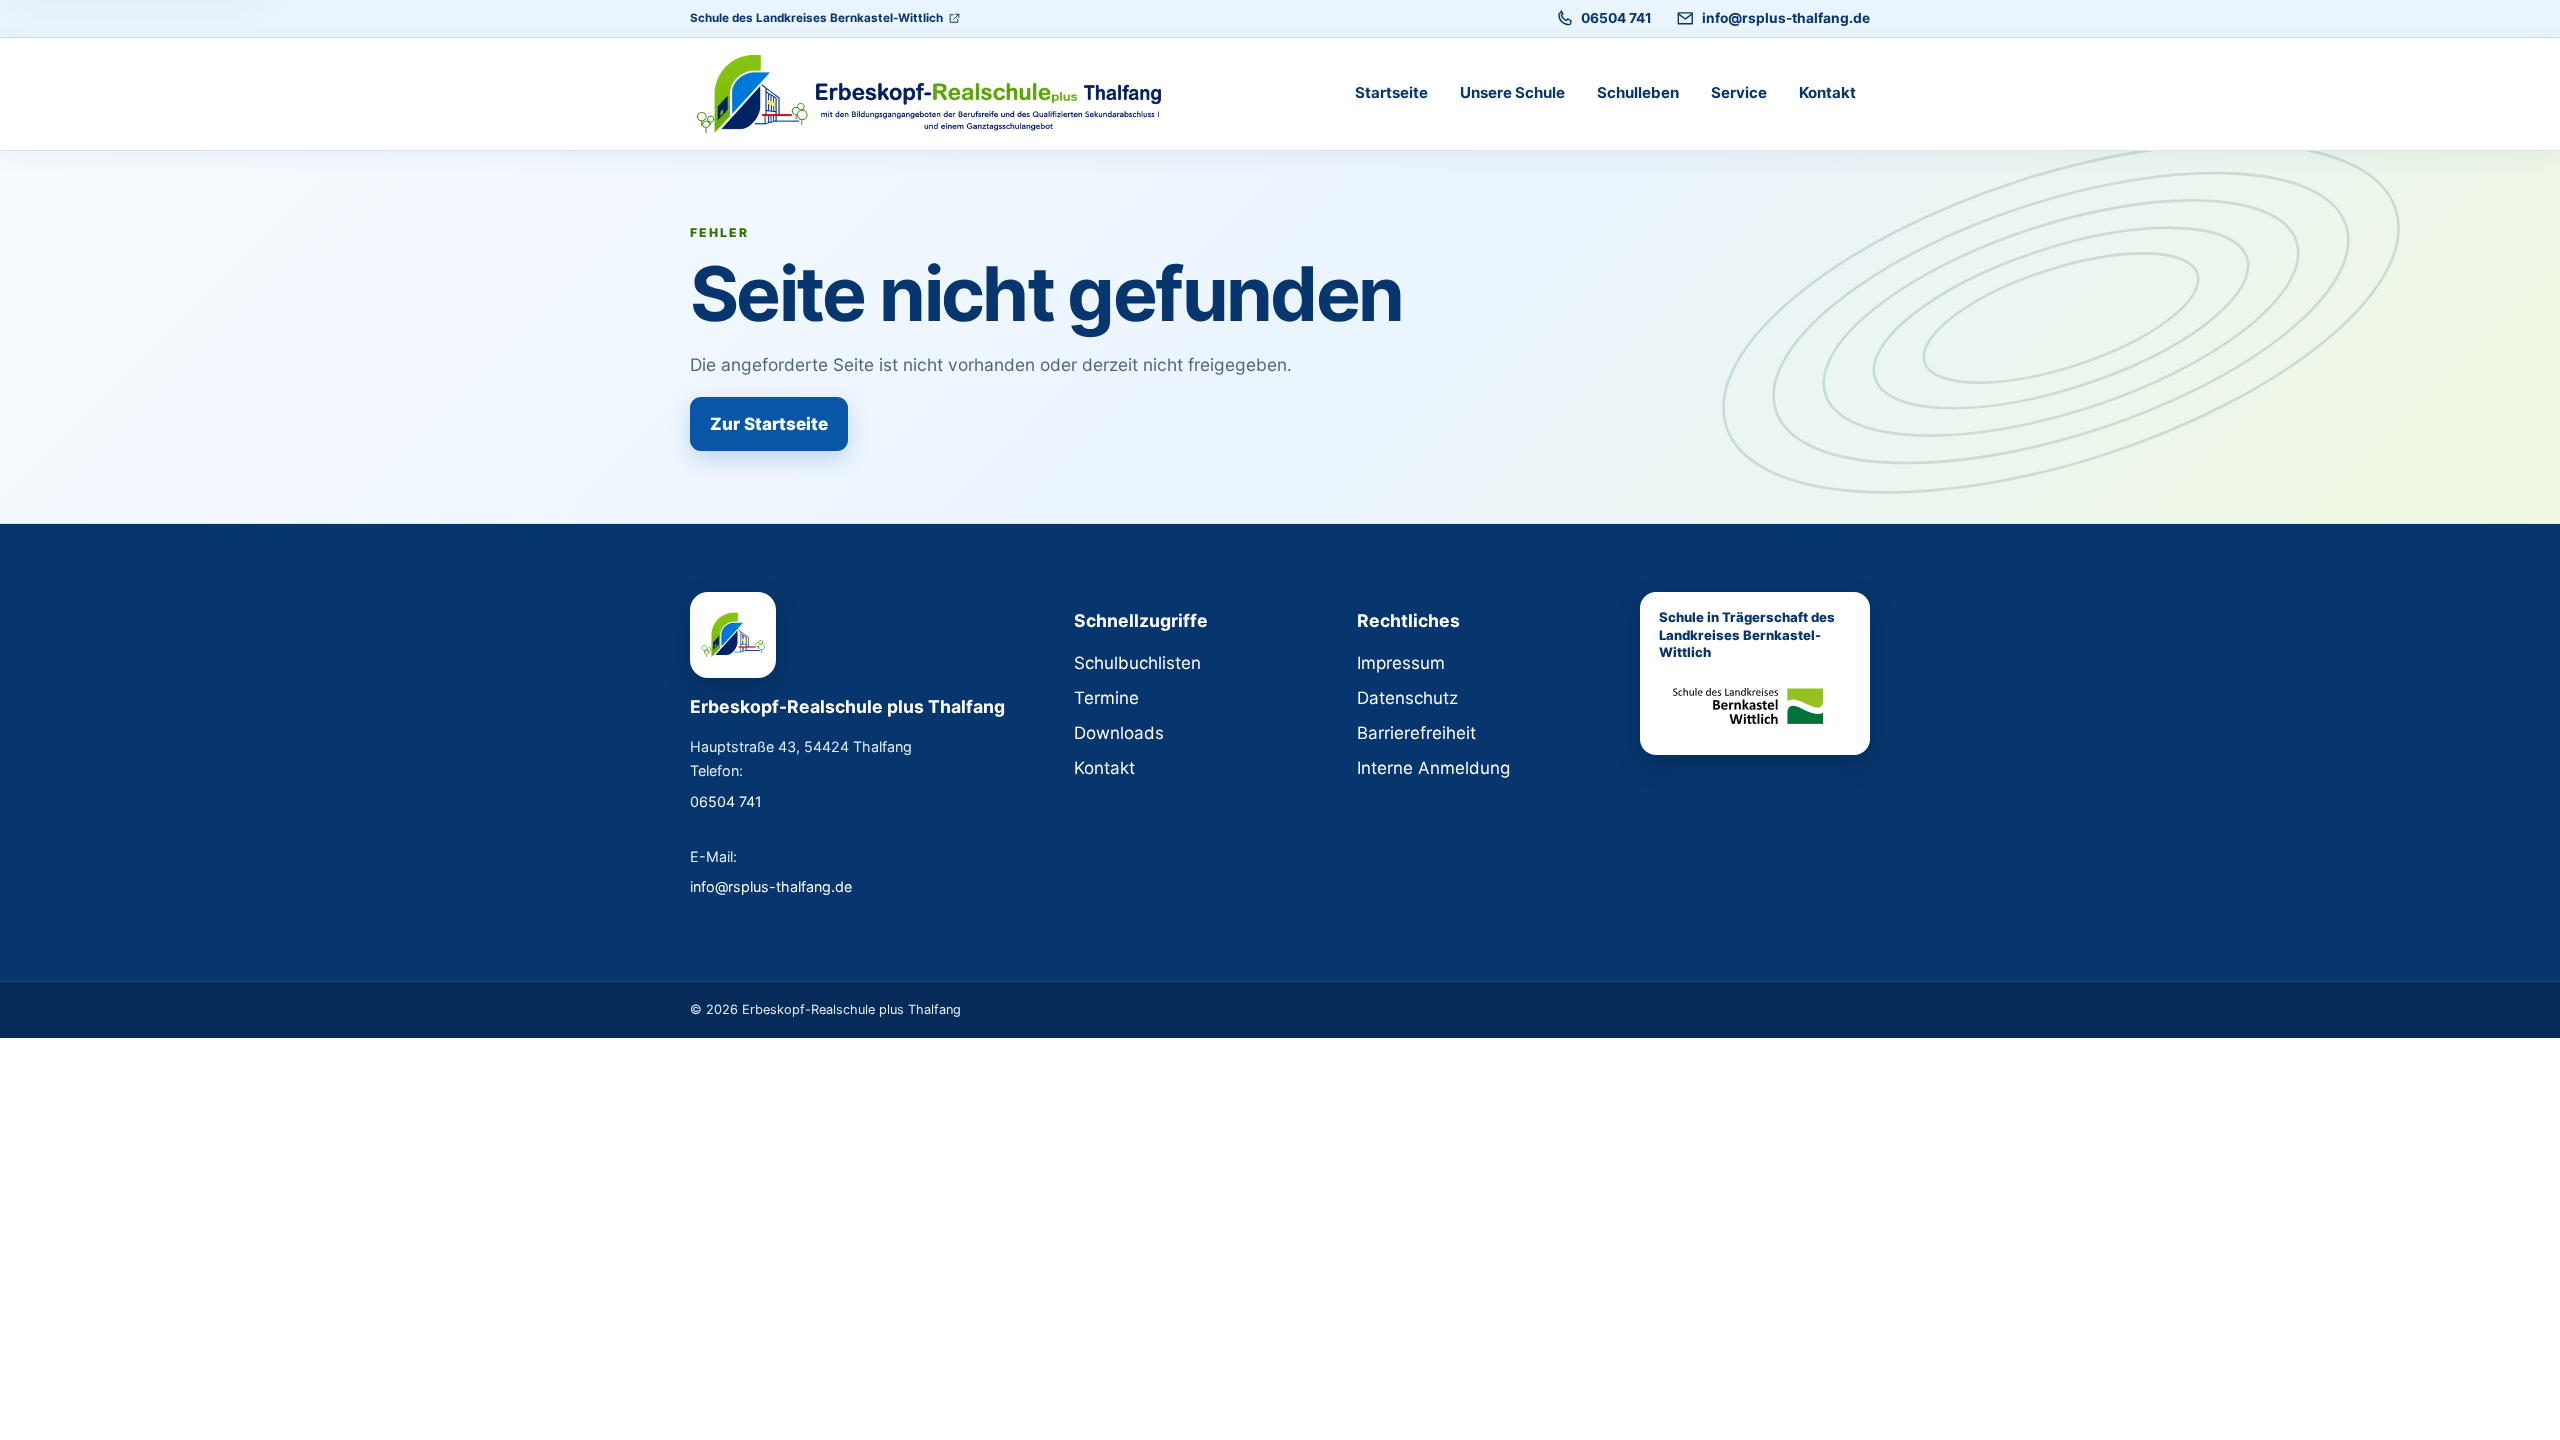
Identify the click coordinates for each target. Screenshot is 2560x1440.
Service (1739, 92)
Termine (1106, 698)
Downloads (1119, 733)
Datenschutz (1407, 698)
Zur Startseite (769, 424)
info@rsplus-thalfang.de (1786, 18)
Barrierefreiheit (1416, 733)
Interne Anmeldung (1433, 768)
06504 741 (1616, 18)
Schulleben (1638, 92)
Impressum (1401, 663)
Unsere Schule (1512, 92)
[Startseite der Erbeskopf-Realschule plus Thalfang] (940, 94)
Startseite (1391, 92)
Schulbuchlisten (1137, 663)
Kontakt (1827, 92)
